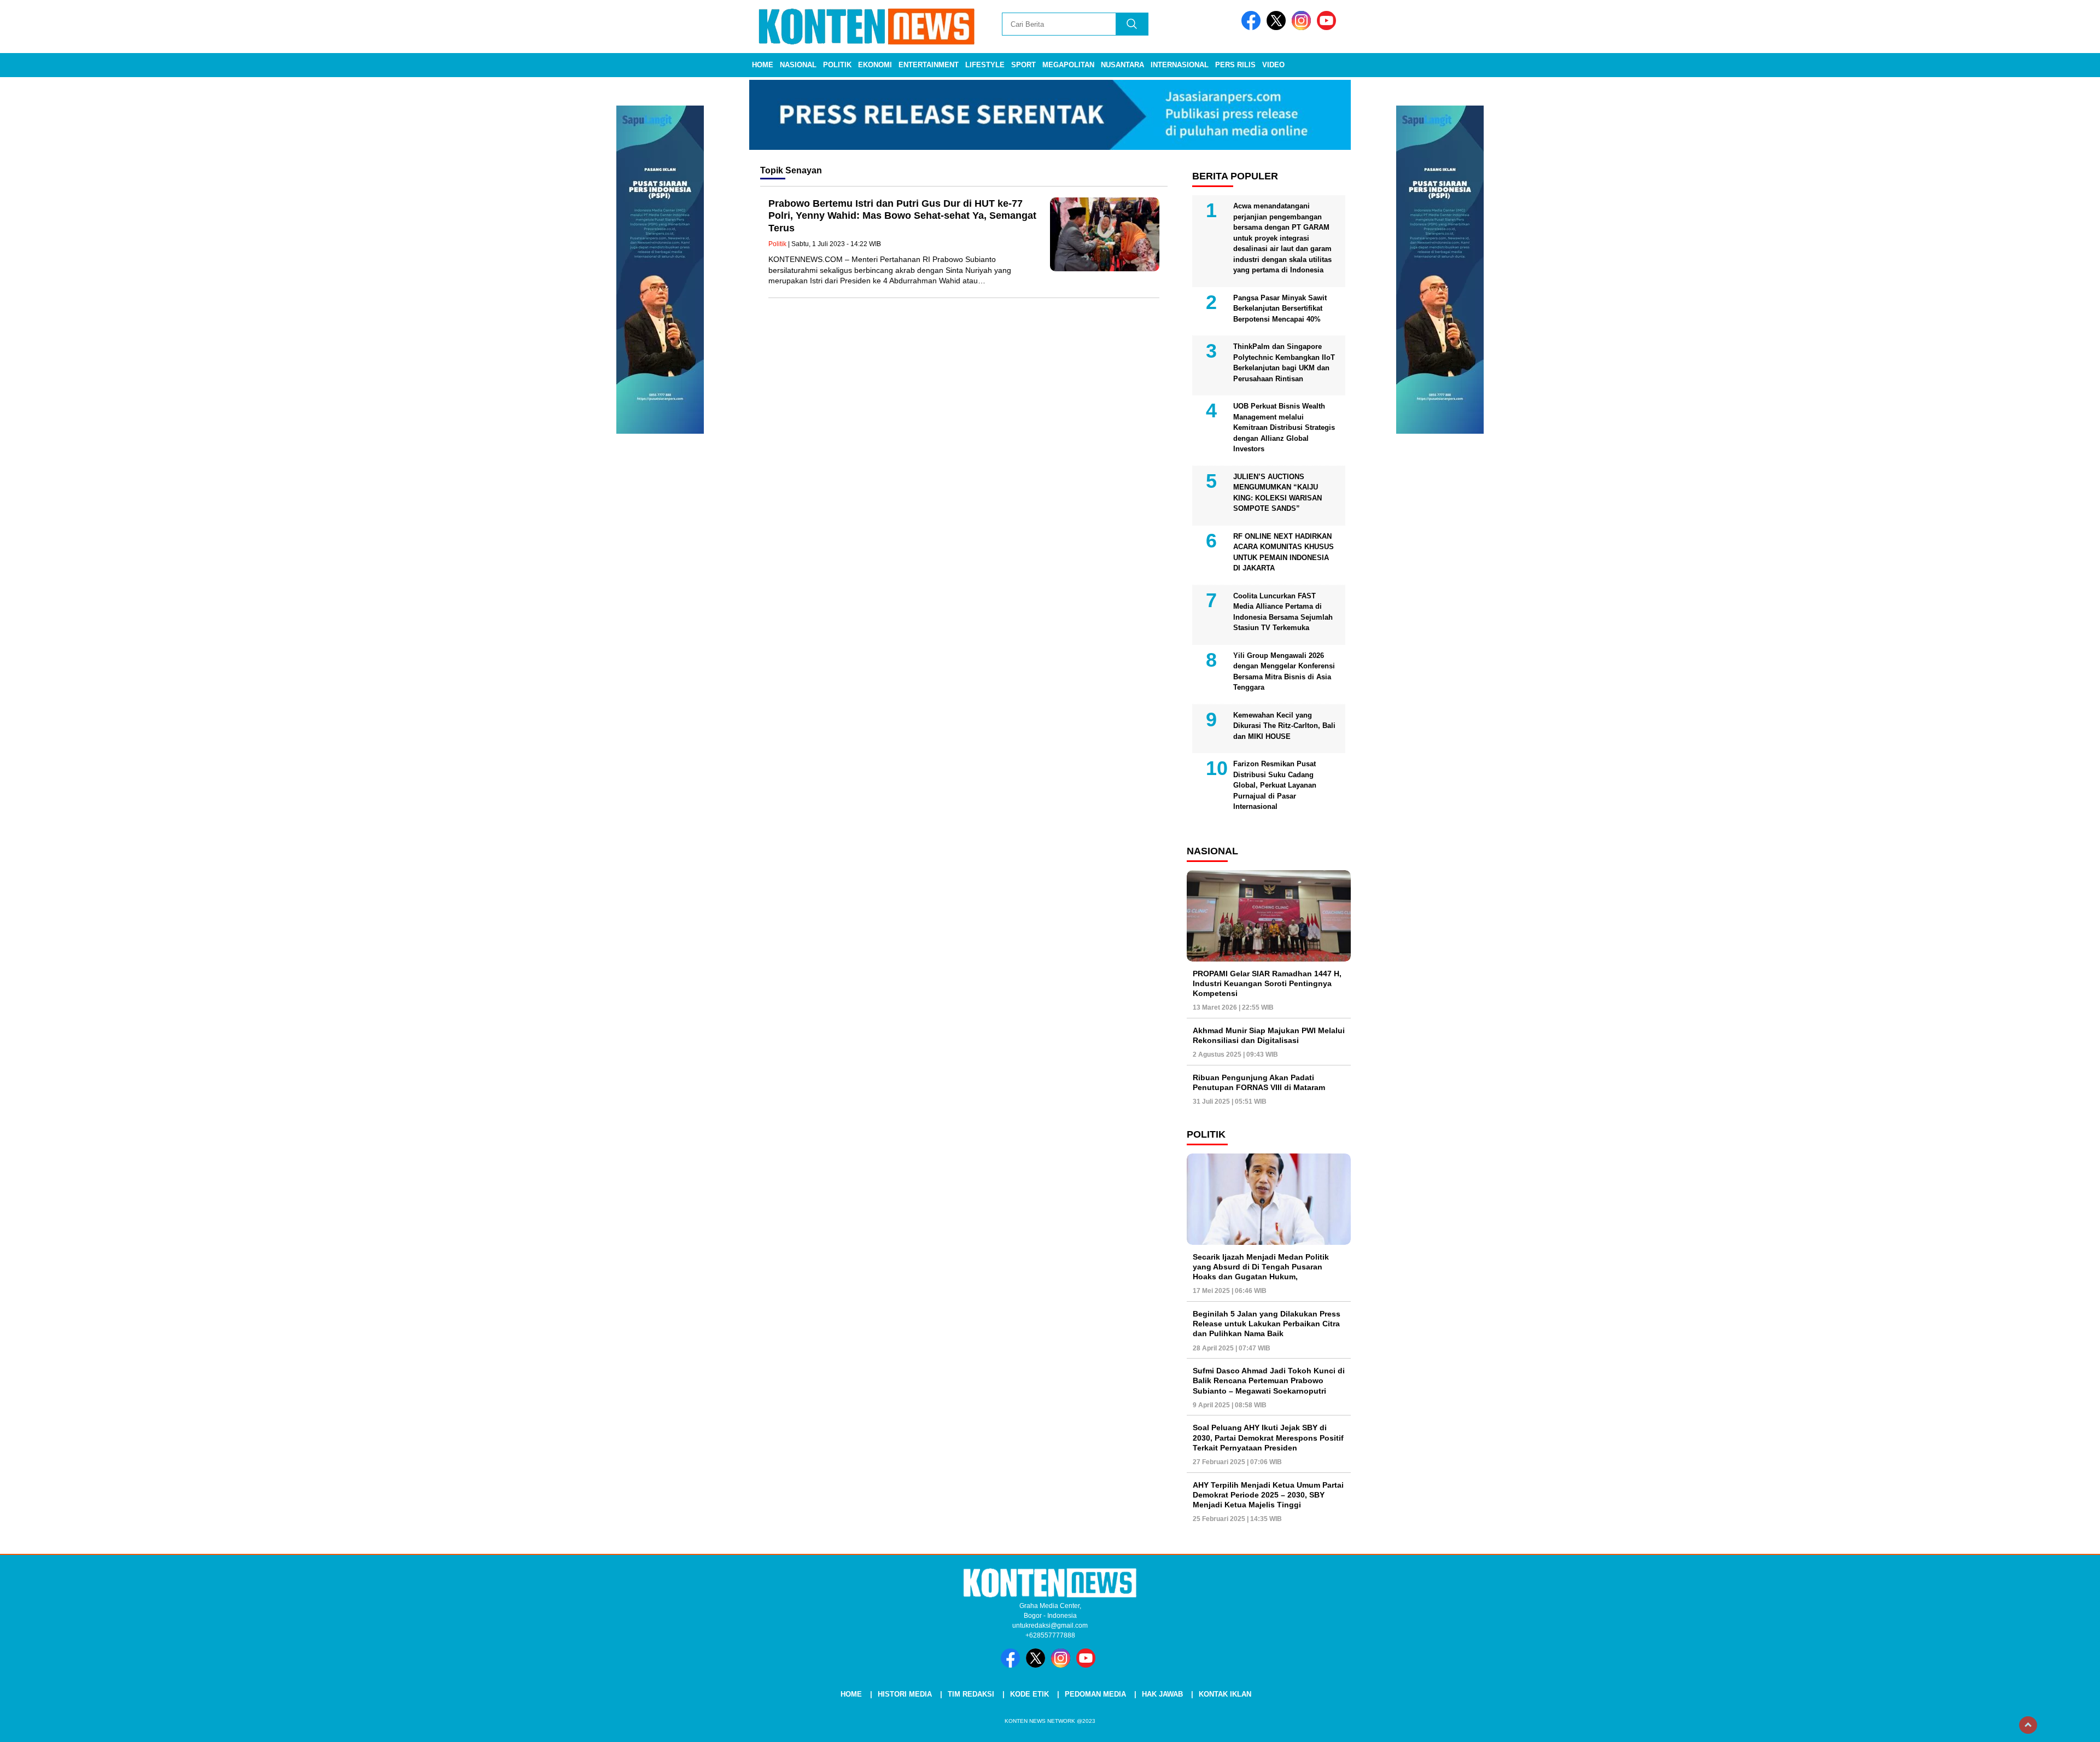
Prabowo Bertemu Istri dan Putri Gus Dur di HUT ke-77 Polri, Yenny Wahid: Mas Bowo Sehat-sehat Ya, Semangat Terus (902, 216)
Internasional (1180, 65)
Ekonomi (875, 65)
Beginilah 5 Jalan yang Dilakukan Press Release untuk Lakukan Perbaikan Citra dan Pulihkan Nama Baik (1267, 1324)
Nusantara (1122, 65)
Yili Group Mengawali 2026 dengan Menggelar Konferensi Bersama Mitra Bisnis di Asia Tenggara (1284, 672)
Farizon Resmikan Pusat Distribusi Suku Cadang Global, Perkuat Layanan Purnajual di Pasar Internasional (1275, 785)
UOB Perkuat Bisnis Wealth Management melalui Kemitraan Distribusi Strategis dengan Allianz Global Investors (1284, 427)
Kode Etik (1029, 1694)
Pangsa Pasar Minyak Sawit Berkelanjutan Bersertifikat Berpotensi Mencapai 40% (1280, 308)
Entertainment (929, 65)
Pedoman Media (1095, 1694)
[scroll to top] (2028, 1725)
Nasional (798, 65)
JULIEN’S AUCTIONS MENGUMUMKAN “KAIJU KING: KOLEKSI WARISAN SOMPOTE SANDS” (1277, 493)
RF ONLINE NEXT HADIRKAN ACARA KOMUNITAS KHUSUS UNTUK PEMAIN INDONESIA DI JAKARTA (1284, 552)
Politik (837, 65)
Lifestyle (985, 65)
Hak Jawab (1162, 1694)
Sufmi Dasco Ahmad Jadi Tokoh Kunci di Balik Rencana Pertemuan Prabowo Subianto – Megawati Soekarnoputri (1269, 1380)
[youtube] (1328, 28)
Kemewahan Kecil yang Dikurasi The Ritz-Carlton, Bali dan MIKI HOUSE (1284, 726)
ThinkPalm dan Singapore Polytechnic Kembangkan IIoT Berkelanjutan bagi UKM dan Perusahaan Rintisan (1284, 363)
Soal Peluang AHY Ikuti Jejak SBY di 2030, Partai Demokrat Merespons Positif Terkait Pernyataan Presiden (1268, 1437)
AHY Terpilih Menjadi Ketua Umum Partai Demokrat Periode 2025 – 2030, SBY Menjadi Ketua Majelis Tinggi (1268, 1495)
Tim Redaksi (971, 1694)
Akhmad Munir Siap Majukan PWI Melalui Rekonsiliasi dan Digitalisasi (1269, 1035)
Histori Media (905, 1694)
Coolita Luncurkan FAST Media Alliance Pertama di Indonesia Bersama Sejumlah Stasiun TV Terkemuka (1283, 612)
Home (763, 65)
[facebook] (1253, 28)
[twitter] (1278, 28)
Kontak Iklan (1225, 1694)
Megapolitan (1068, 65)
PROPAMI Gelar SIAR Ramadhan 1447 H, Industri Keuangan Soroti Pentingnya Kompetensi (1267, 983)
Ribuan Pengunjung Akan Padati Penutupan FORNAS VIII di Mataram (1259, 1082)
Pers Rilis (1235, 65)
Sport (1023, 65)
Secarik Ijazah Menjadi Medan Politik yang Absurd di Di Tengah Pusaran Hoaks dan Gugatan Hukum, (1261, 1267)
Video (1273, 65)
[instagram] (1303, 28)
